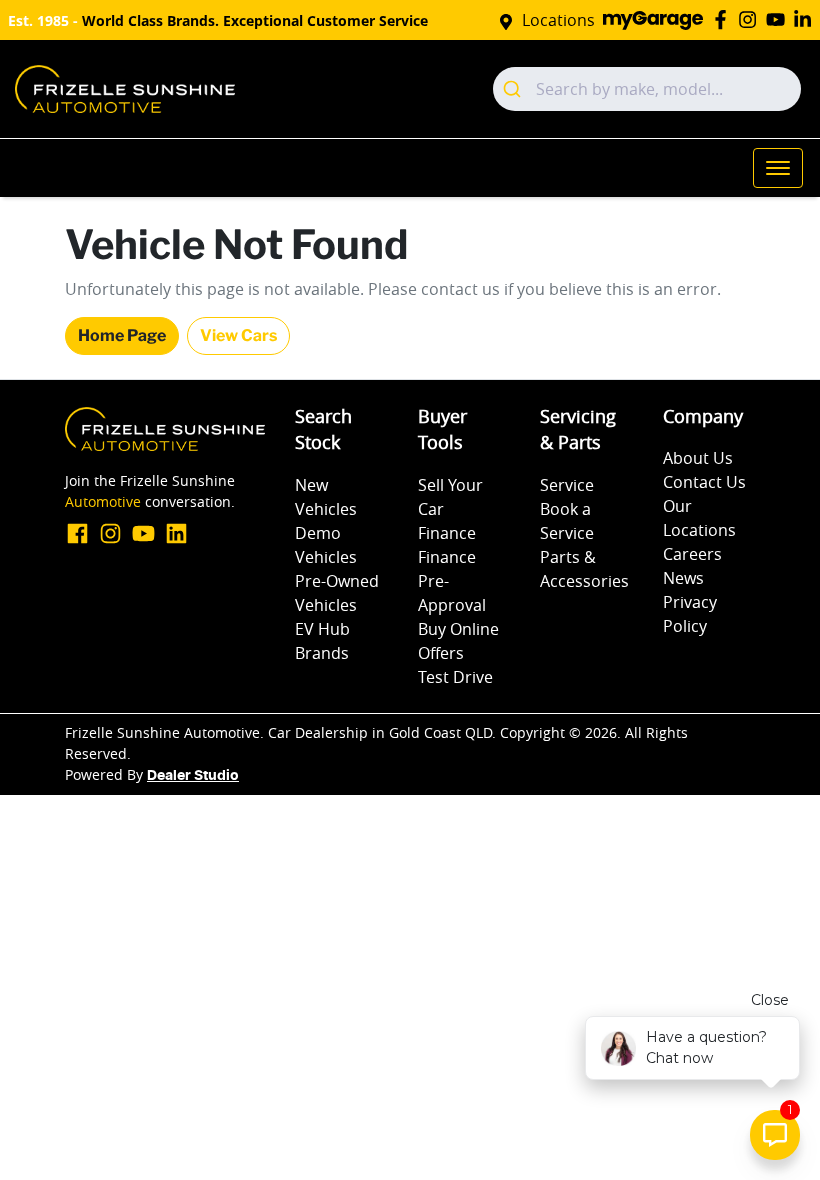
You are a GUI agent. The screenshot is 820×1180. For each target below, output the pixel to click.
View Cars (238, 335)
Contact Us (704, 482)
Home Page (122, 335)
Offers (441, 653)
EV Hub (322, 629)
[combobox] (647, 89)
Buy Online (458, 629)
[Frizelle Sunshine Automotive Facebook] (724, 19)
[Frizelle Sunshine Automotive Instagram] (751, 19)
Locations (558, 20)
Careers (692, 554)
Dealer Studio (193, 776)
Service (567, 485)
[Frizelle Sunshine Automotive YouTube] (779, 19)
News (683, 578)
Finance (447, 533)
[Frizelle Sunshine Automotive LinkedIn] (806, 19)
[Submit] (514, 89)
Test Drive (455, 677)
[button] (778, 168)
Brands (322, 653)
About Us (698, 458)
